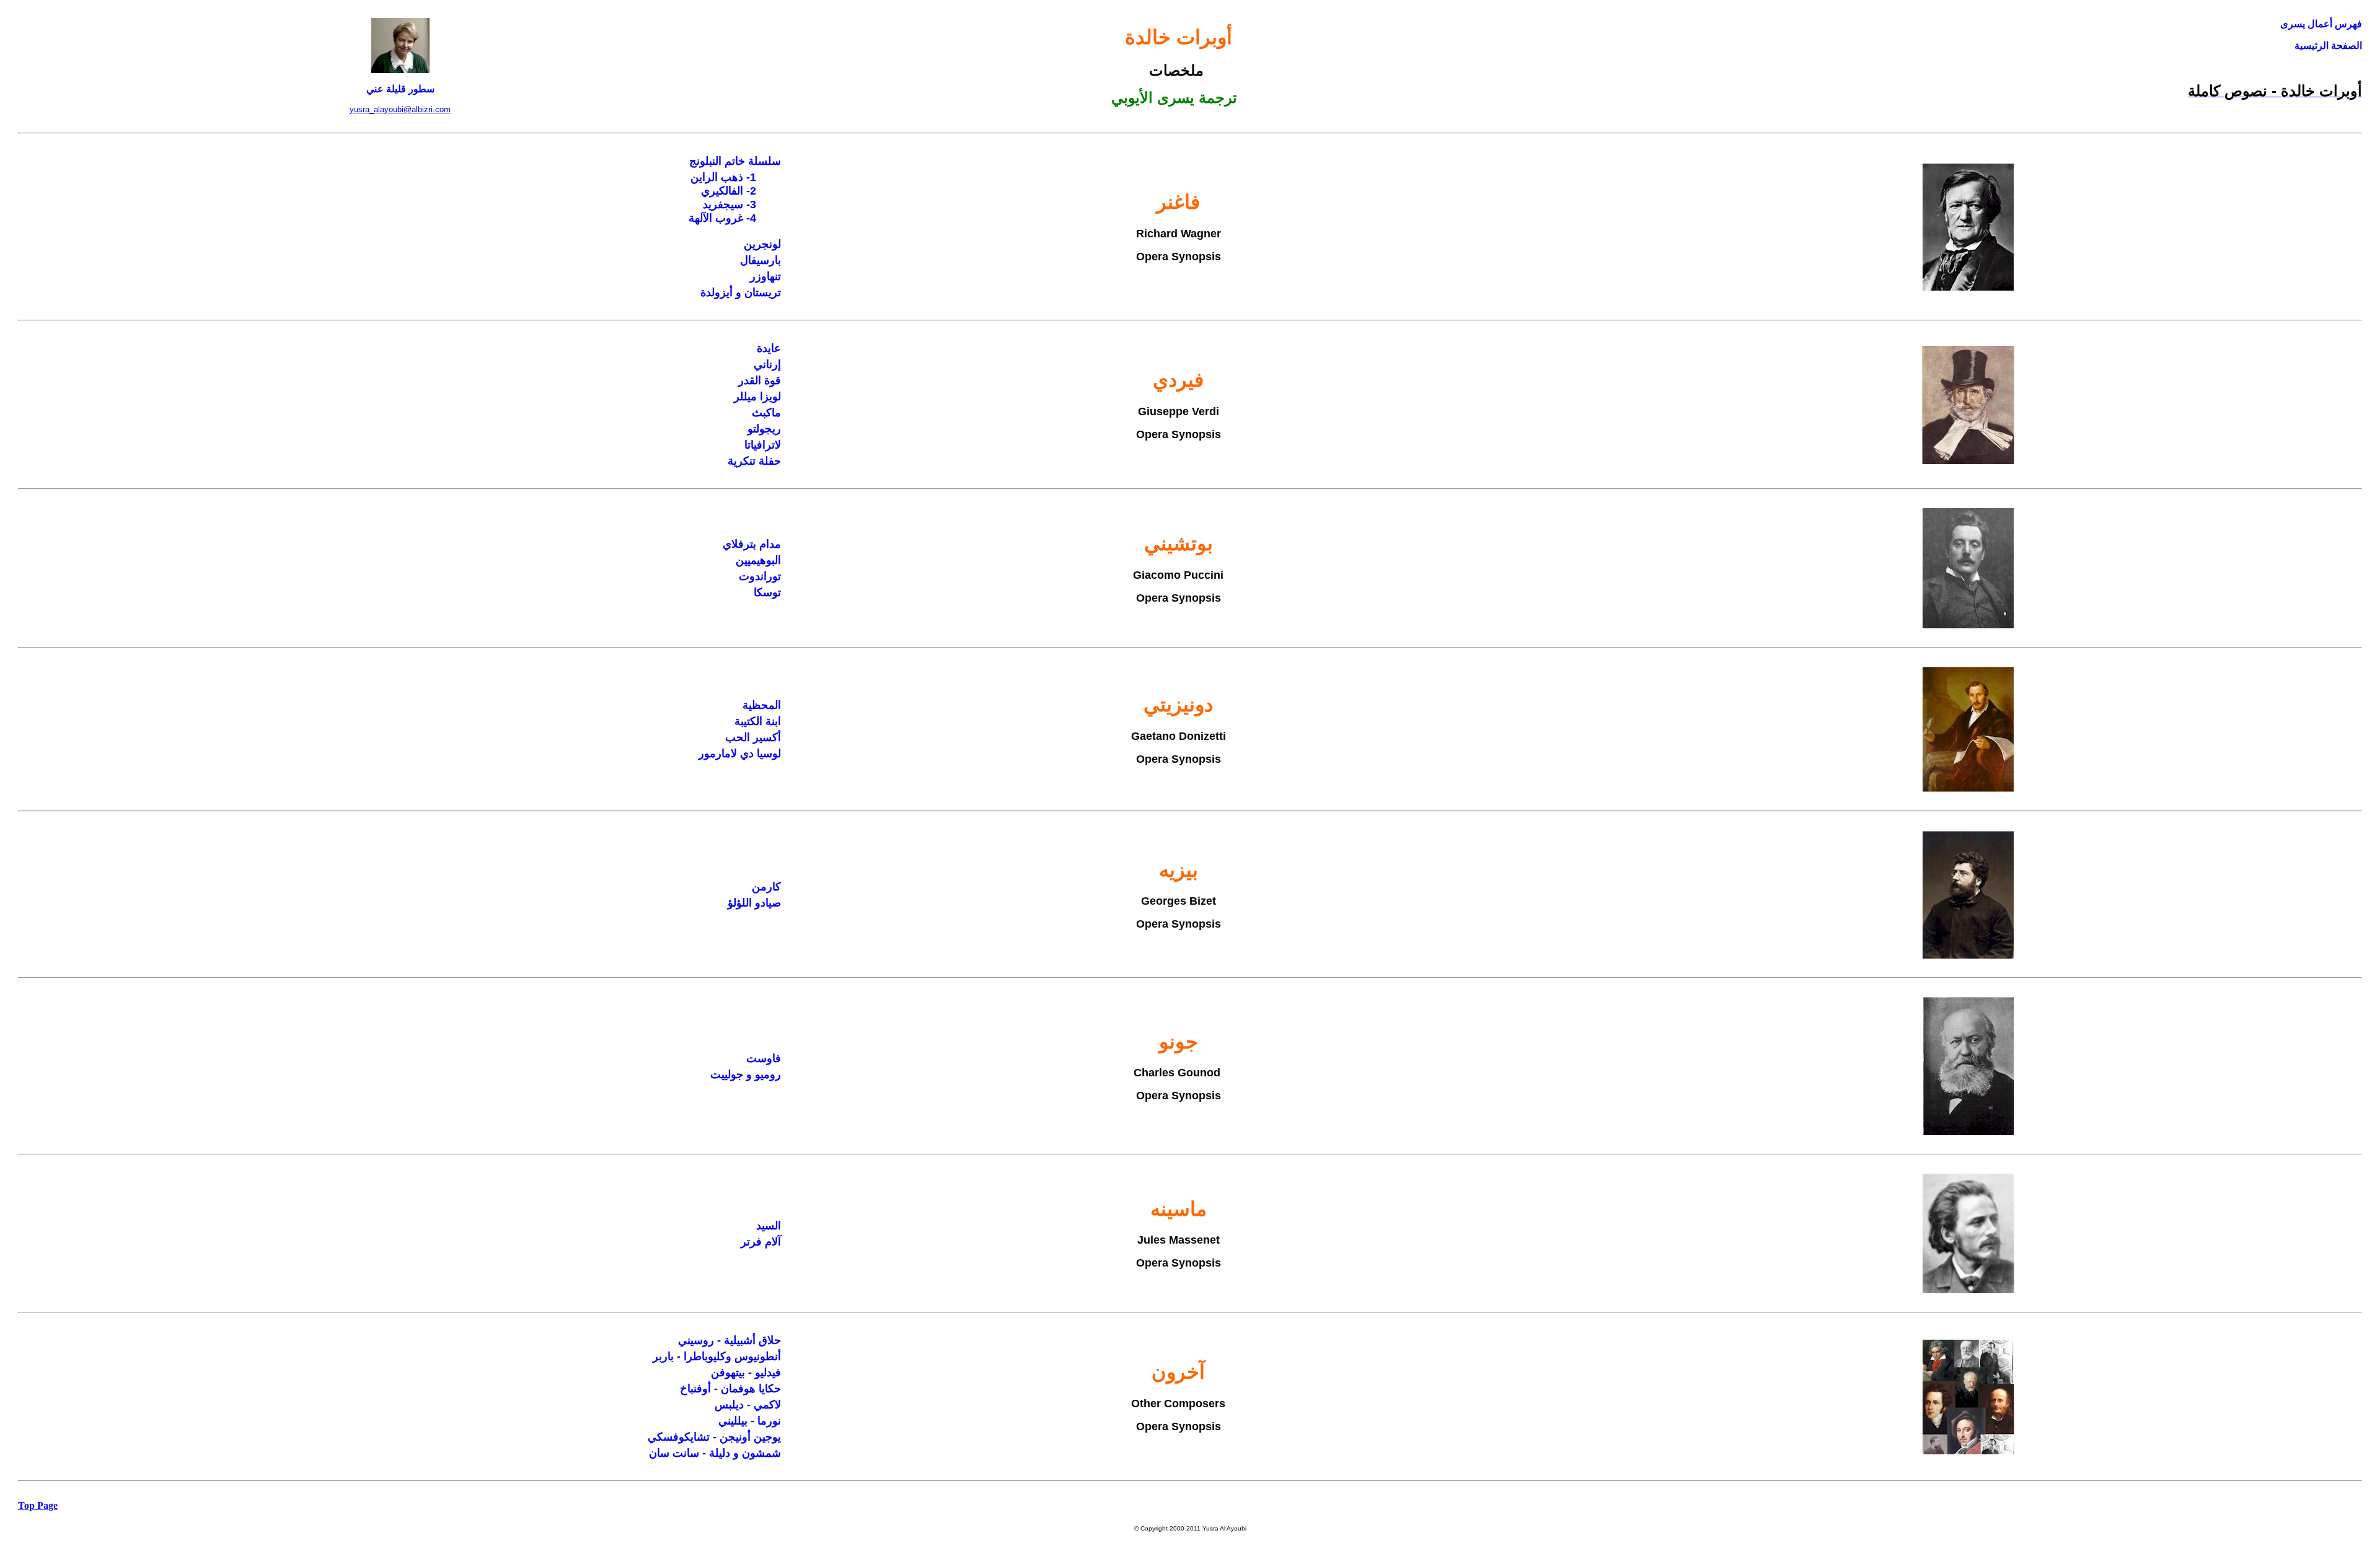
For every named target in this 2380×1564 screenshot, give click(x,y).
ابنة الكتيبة (758, 721)
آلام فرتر (761, 1242)
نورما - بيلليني (750, 1421)
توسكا (767, 592)
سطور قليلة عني (400, 89)
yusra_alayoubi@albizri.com (400, 109)
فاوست (764, 1058)
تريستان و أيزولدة (741, 292)
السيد (769, 1226)
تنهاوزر (765, 276)
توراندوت (760, 576)
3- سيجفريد (729, 204)
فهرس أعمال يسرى (2321, 24)
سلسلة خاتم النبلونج (735, 161)
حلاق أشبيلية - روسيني (729, 1340)
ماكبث (766, 413)
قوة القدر (760, 380)
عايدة (769, 348)
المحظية (762, 705)
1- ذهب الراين (723, 177)
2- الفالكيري (729, 191)
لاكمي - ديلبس (748, 1405)
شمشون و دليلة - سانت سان (715, 1453)
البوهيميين (758, 560)
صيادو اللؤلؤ (754, 903)
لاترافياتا (763, 445)
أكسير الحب (753, 737)
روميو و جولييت (746, 1074)
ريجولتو (764, 429)
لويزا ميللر (757, 397)
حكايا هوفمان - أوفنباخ (730, 1389)
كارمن (766, 887)
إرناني (767, 364)
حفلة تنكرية (754, 461)
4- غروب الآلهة (722, 218)
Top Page (38, 1505)
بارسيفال (760, 260)
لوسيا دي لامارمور (740, 753)
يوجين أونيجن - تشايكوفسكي (714, 1437)
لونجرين (762, 244)
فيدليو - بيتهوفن (746, 1373)
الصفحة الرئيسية (2328, 46)
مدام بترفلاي (752, 544)
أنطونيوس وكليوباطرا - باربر (717, 1356)
